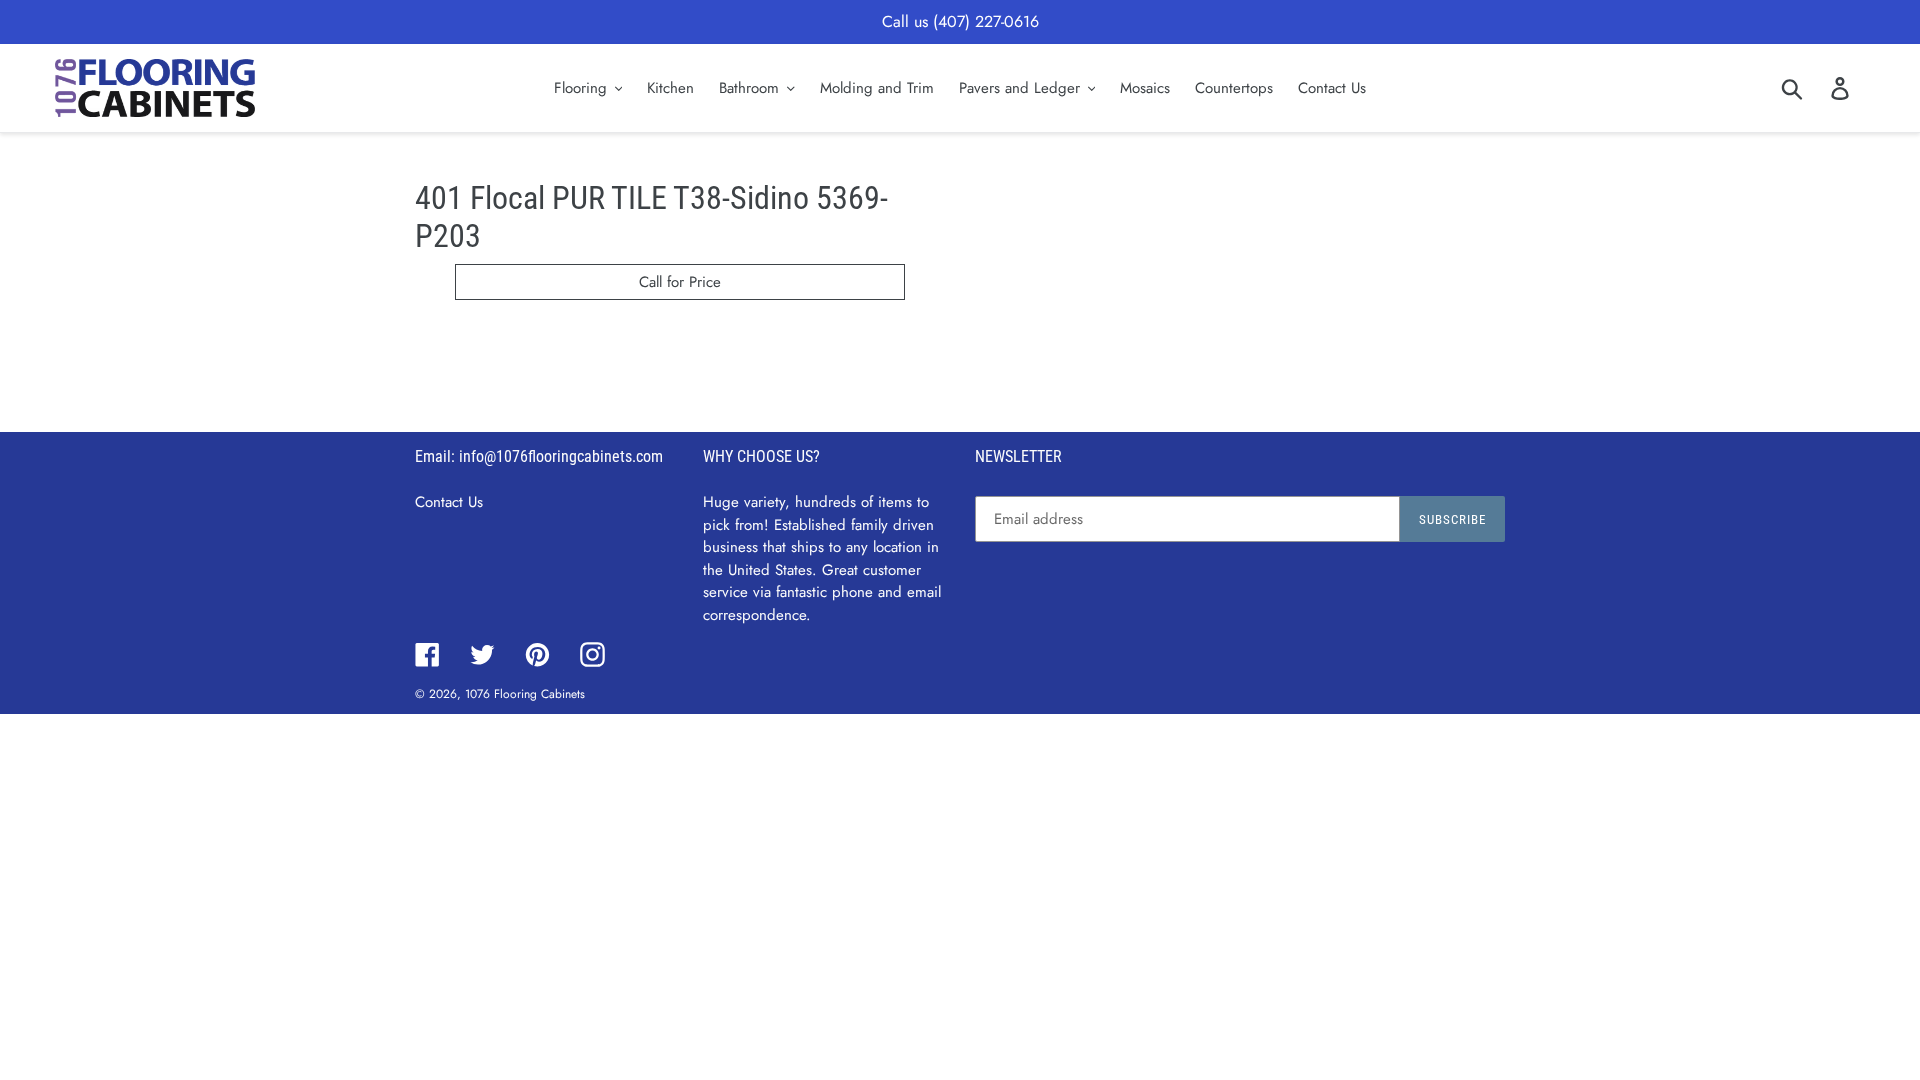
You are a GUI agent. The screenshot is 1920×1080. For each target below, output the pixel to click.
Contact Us (449, 502)
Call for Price (680, 282)
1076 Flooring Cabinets (525, 694)
